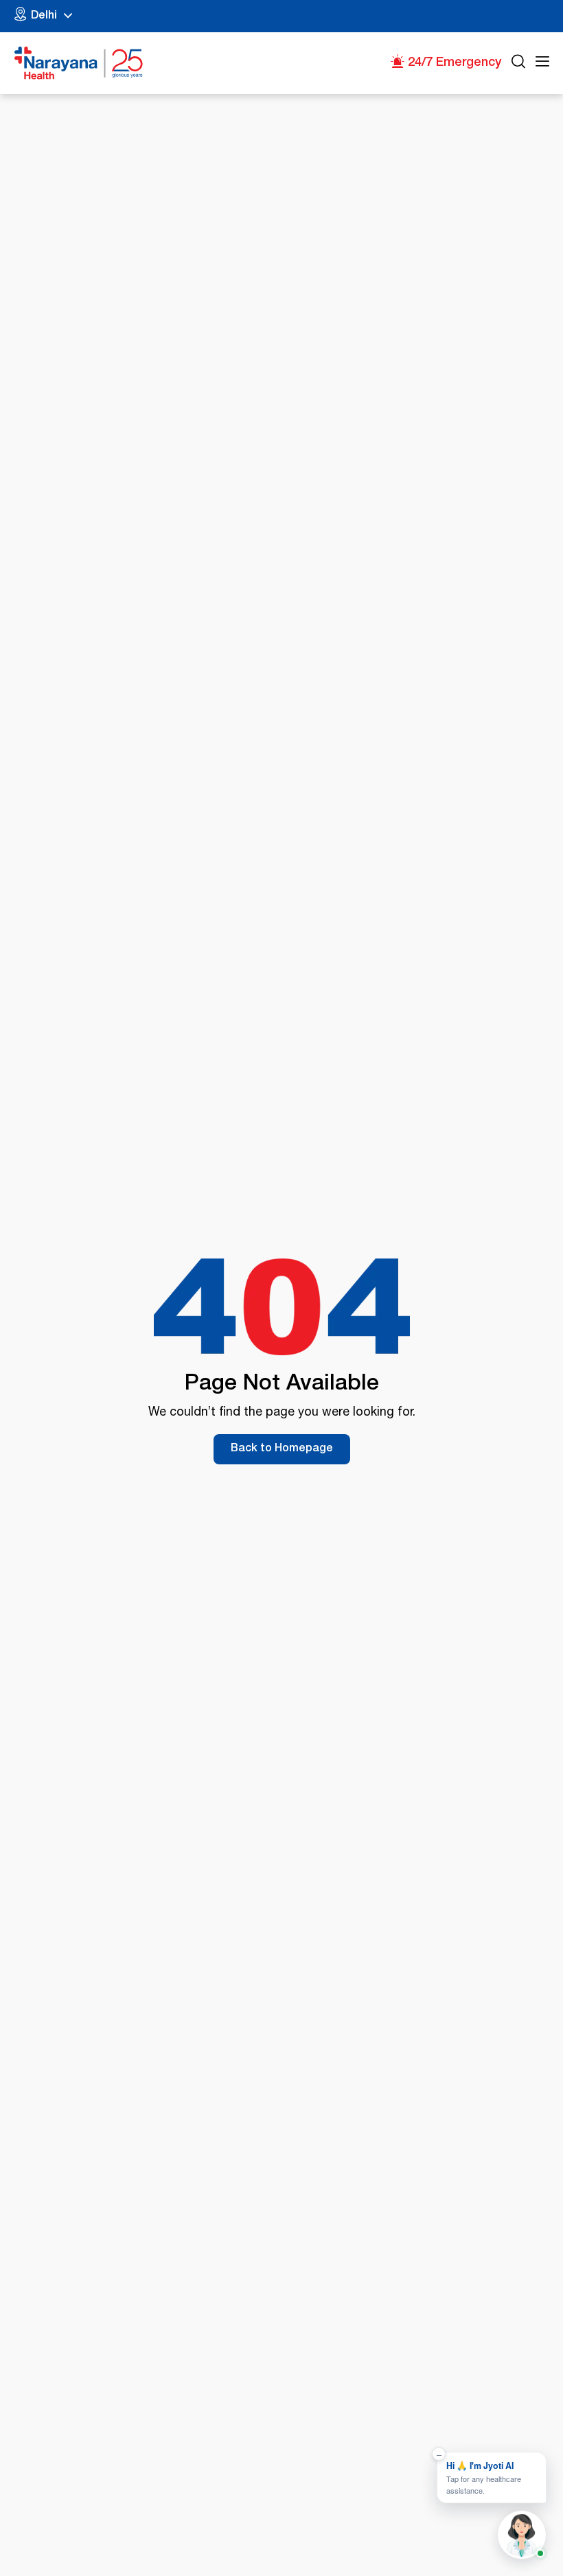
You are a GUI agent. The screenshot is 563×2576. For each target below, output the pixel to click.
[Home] (79, 63)
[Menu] (542, 63)
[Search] (518, 63)
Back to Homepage (282, 1449)
